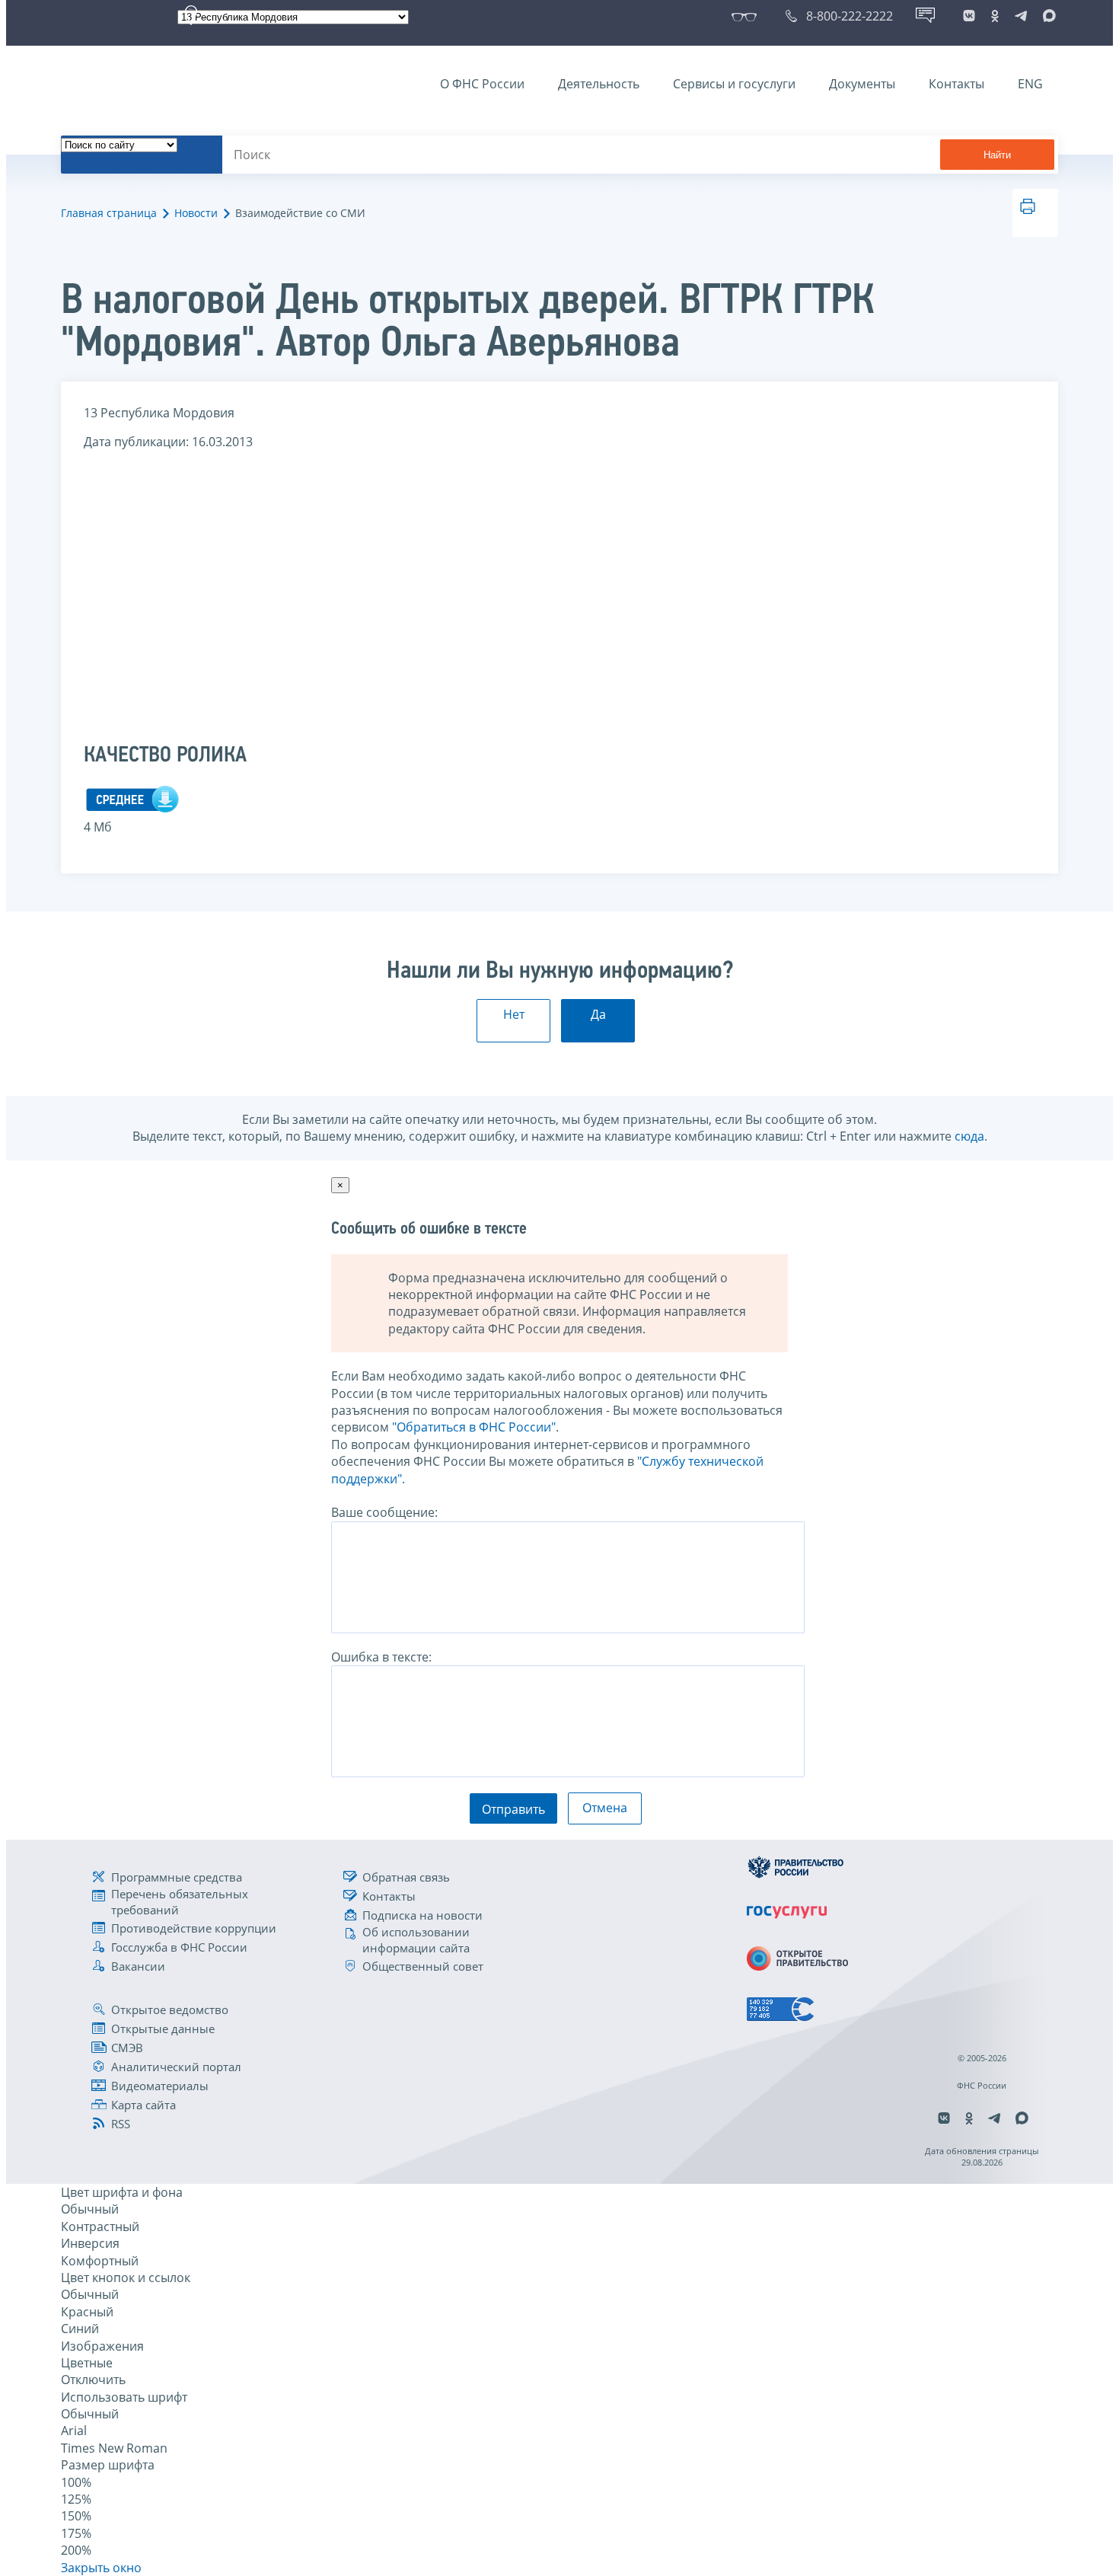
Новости (196, 213)
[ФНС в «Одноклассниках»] (995, 16)
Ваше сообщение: (384, 1512)
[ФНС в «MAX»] (1047, 16)
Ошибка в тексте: (381, 1657)
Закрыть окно (101, 2568)
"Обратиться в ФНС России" (474, 1427)
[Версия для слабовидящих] (747, 16)
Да (598, 1014)
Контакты (956, 84)
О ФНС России (482, 84)
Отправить (513, 1809)
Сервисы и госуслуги (734, 84)
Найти (997, 155)
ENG (1030, 84)
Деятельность (599, 84)
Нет (514, 1014)
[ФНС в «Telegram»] (1021, 16)
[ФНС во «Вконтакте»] (969, 16)
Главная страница (109, 213)
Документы (862, 84)
